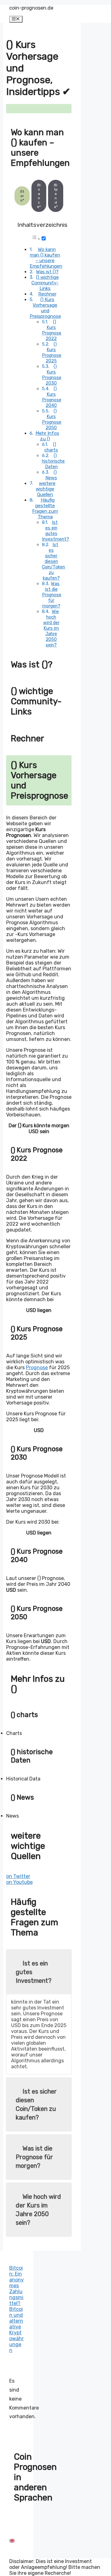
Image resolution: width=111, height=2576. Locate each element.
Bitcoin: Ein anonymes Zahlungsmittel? (16, 2286)
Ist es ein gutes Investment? (55, 531)
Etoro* (22, 196)
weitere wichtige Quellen (46, 489)
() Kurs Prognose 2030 (52, 375)
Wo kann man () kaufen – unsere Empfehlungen (46, 258)
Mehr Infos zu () (47, 436)
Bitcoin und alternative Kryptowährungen (16, 2330)
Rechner (47, 294)
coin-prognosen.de (31, 8)
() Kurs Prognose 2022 (52, 330)
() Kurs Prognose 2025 (52, 352)
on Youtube (19, 1882)
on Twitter (18, 1876)
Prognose (37, 1368)
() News (51, 475)
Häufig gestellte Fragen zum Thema (45, 508)
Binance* (39, 196)
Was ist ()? (47, 272)
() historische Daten (53, 461)
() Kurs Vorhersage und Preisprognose (45, 308)
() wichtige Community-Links (45, 283)
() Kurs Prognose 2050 (52, 419)
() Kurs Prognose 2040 (52, 397)
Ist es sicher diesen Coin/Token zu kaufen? (53, 561)
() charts (51, 447)
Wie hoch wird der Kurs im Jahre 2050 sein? (51, 628)
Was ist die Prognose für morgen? (52, 595)
